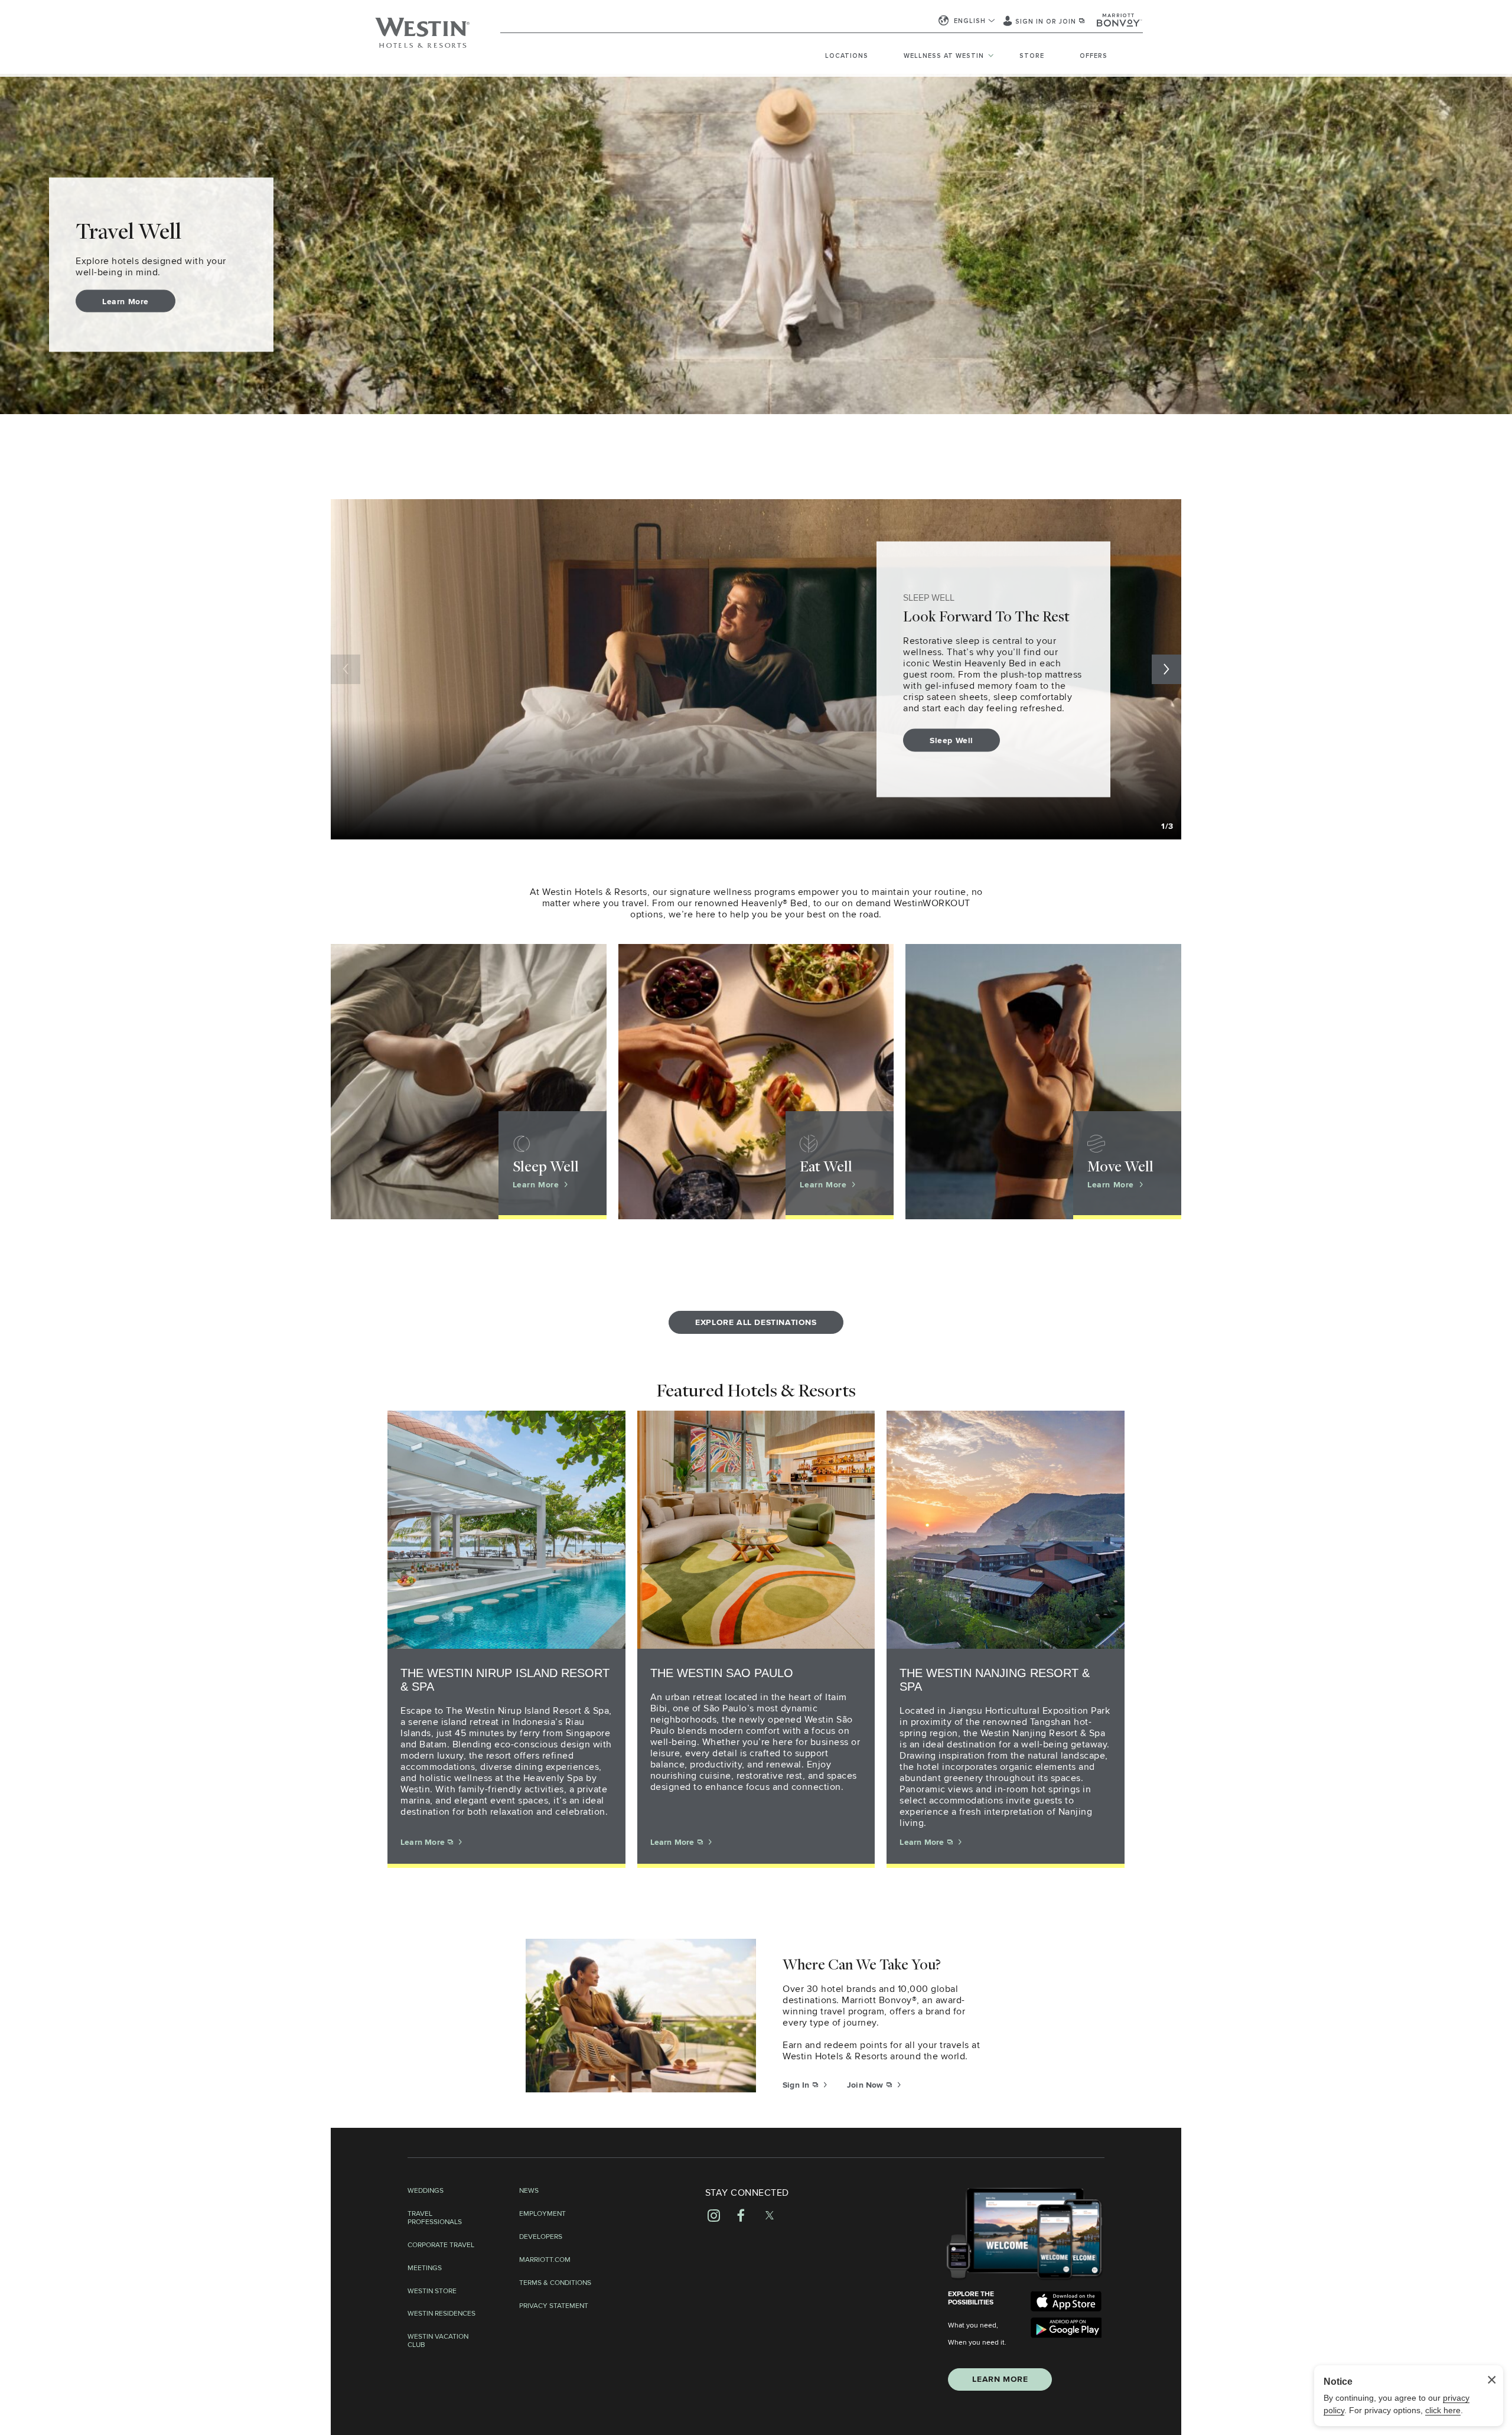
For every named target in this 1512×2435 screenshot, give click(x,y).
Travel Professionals (435, 2218)
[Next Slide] (1166, 669)
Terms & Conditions (555, 2283)
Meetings (425, 2268)
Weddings (426, 2191)
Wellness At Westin (944, 56)
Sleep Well (951, 740)
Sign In (797, 2085)
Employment (542, 2214)
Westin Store (432, 2291)
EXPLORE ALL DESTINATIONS (756, 1323)
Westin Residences (441, 2314)
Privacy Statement (554, 2306)
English (970, 21)
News (529, 2191)
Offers (1094, 56)
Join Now (866, 2085)
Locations (847, 56)
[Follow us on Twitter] (770, 2215)
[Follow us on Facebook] (741, 2215)
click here (1443, 2410)
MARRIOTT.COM (545, 2260)
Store (1032, 56)
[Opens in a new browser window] (1066, 2301)
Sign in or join (1047, 22)
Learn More (126, 301)
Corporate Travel (441, 2245)
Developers (541, 2237)
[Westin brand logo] (422, 38)
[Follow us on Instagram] (714, 2215)
